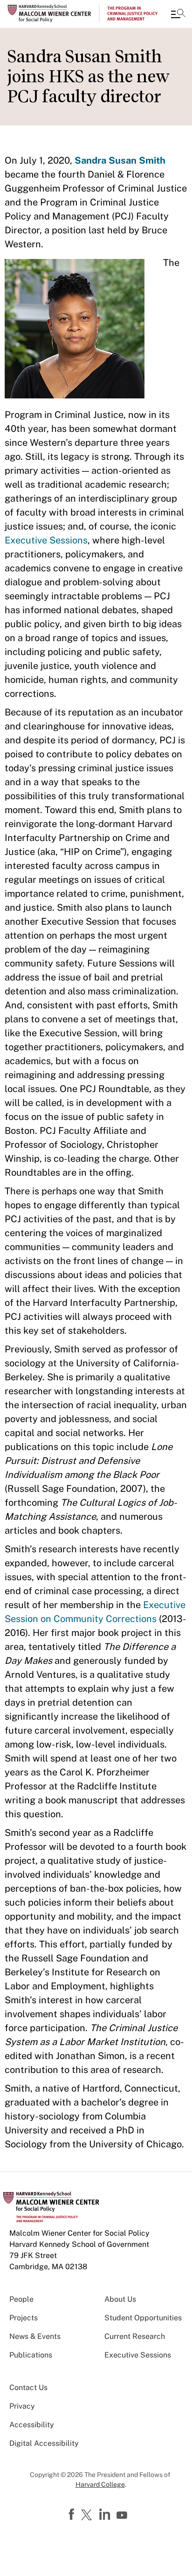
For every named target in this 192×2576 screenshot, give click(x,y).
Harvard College (100, 2484)
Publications (31, 2355)
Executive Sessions (46, 540)
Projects (24, 2318)
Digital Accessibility (44, 2443)
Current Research (135, 2336)
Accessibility (32, 2425)
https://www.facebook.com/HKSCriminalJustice (73, 2515)
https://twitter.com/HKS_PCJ (88, 2516)
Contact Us (28, 2387)
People (21, 2299)
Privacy (22, 2406)
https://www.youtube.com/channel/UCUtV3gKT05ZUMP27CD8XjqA (123, 2516)
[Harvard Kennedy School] (63, 13)
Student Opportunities (143, 2318)
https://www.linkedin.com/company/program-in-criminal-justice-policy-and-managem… (106, 2515)
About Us (120, 2299)
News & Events (35, 2336)
